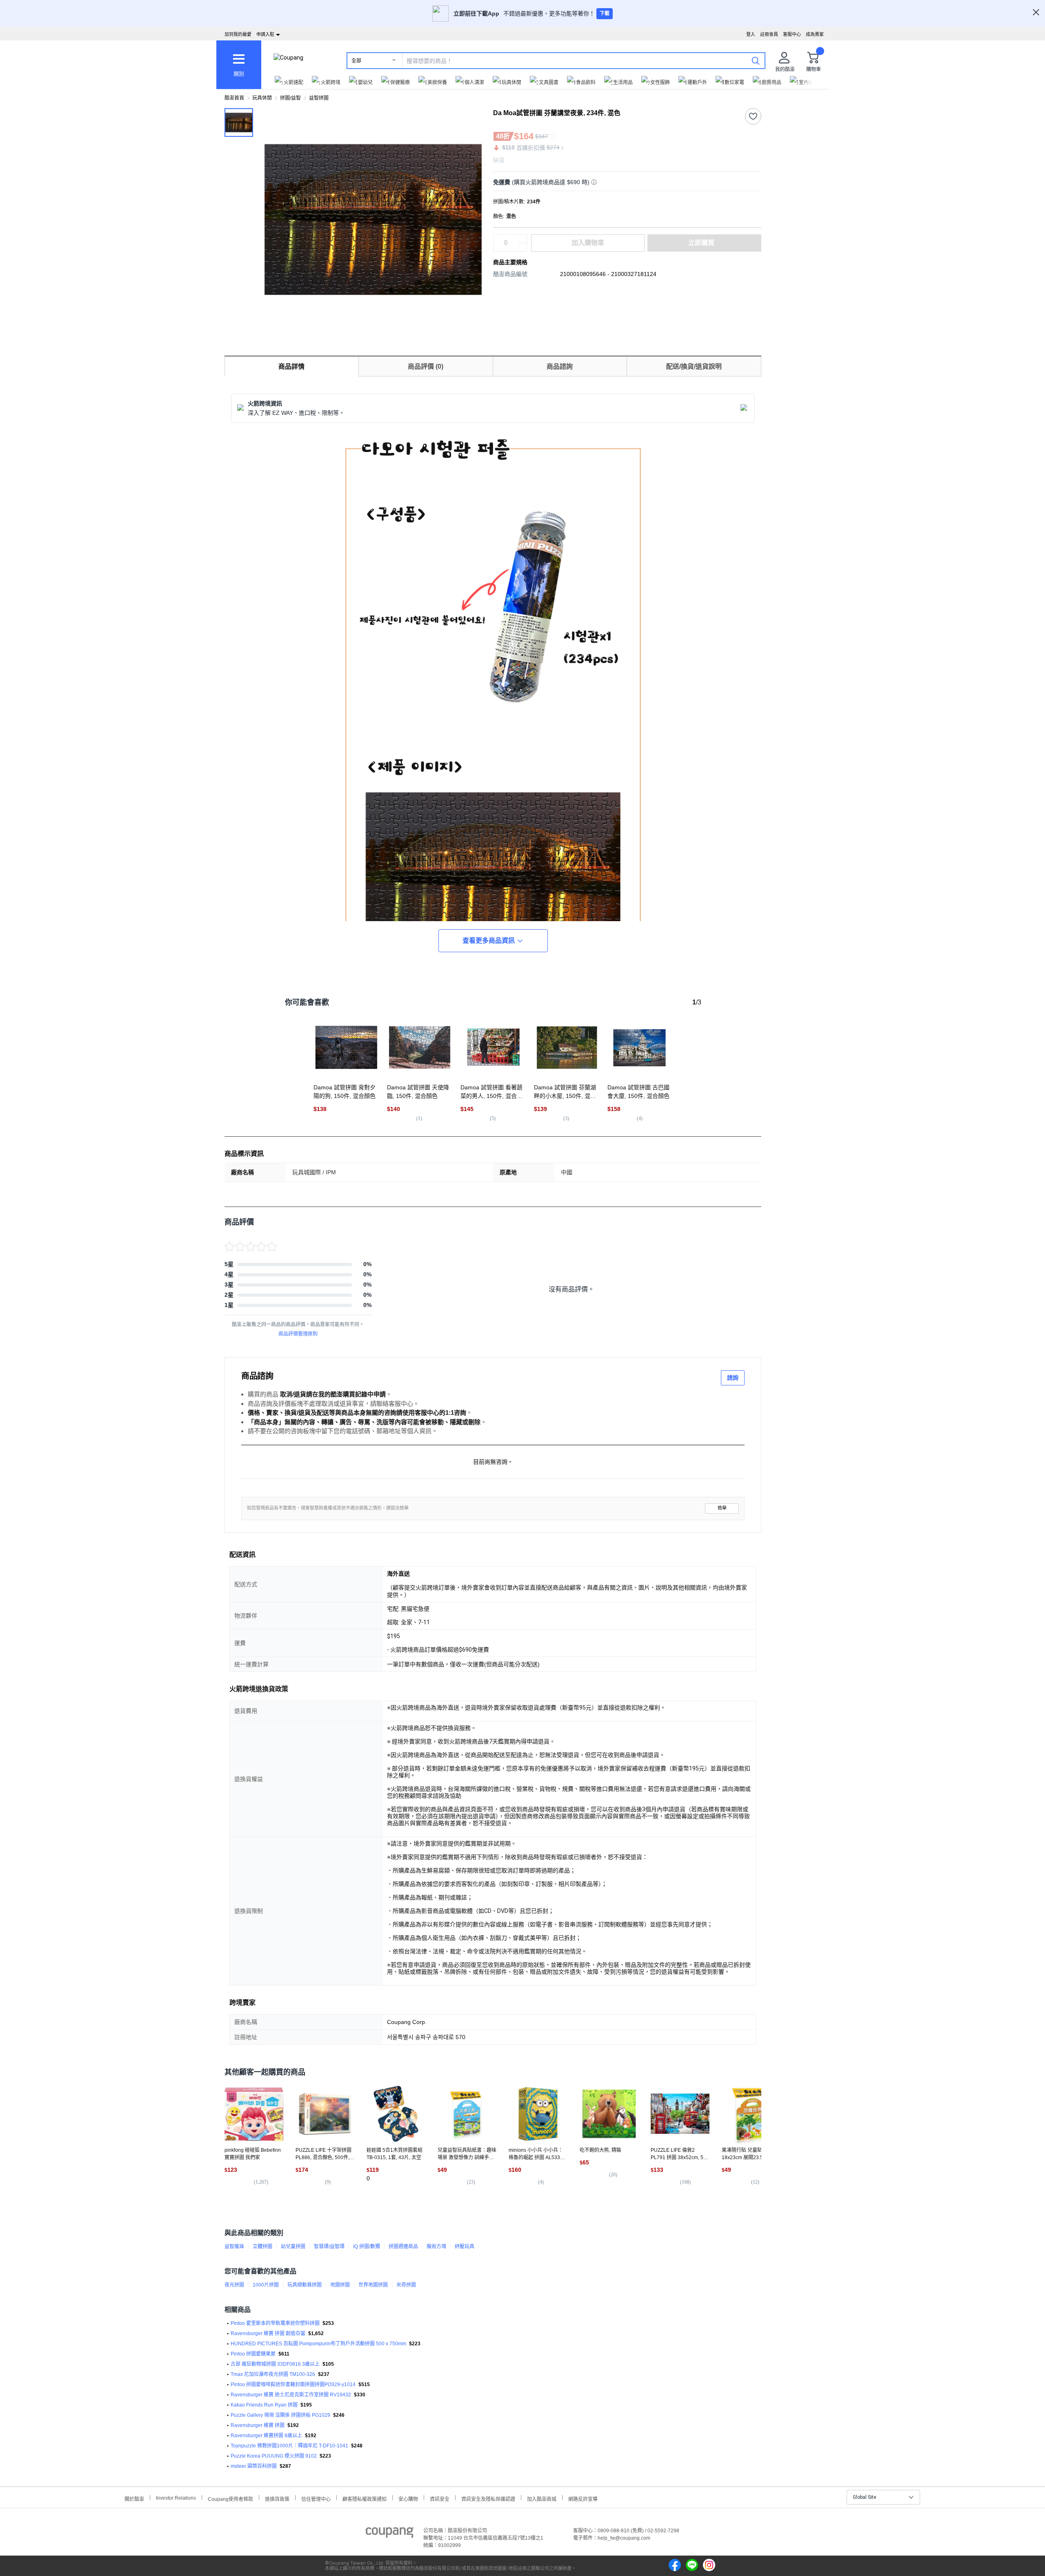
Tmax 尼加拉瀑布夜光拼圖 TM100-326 (273, 2374)
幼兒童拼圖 (293, 2246)
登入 (751, 34)
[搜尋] (756, 60)
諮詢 (733, 1378)
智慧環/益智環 (329, 2246)
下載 (605, 13)
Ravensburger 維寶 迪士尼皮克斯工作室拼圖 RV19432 (291, 2395)
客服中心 (792, 34)
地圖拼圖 (340, 2285)
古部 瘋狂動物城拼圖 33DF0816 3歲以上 (275, 2364)
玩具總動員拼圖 (305, 2285)
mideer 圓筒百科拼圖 (254, 2466)
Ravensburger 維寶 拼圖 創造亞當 (268, 2333)
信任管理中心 (316, 2498)
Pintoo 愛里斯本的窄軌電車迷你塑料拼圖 (275, 2323)
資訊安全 (440, 2498)
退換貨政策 (277, 2498)
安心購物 (408, 2498)
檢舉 (722, 1508)
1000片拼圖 (266, 2285)
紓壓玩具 (465, 2246)
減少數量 (522, 239)
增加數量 (522, 247)
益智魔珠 (234, 2246)
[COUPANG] (390, 2534)
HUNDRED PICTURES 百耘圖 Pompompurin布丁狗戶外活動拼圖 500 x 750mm (318, 2344)
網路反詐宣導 (583, 2498)
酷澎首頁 (234, 98)
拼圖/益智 (290, 98)
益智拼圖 (319, 98)
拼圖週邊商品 (403, 2246)
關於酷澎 (134, 2498)
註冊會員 (769, 34)
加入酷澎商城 (542, 2498)
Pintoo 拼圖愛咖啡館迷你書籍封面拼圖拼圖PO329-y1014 (293, 2385)
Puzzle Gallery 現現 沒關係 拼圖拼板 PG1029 (280, 2415)
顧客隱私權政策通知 (365, 2498)
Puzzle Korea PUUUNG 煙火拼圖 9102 (274, 2456)
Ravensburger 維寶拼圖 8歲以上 (266, 2436)
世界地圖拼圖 (373, 2285)
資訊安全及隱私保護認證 (488, 2498)
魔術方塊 (436, 2246)
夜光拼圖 (234, 2285)
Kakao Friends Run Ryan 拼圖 (264, 2405)
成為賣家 (815, 34)
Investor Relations (176, 2498)
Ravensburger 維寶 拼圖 (258, 2425)
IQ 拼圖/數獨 (367, 2246)
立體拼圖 (262, 2246)
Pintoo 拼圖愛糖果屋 (253, 2354)
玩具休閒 (262, 98)
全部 (356, 61)
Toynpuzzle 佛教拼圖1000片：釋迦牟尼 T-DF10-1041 (289, 2446)
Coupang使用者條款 (230, 2498)
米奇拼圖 (406, 2285)
